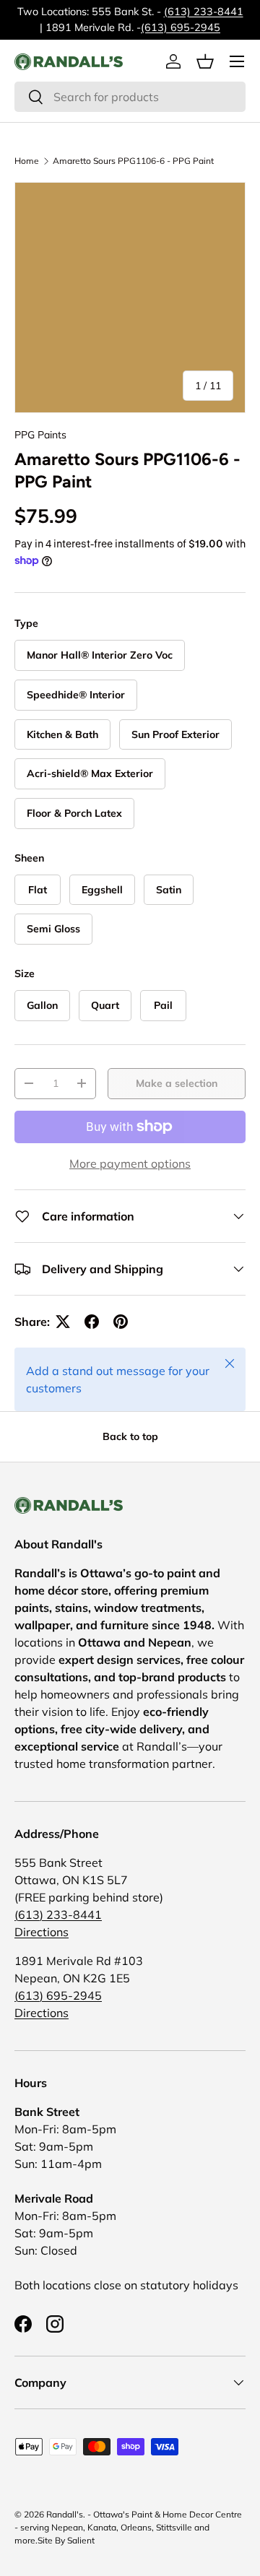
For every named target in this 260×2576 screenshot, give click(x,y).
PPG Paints (40, 435)
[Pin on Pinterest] (121, 1322)
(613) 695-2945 (181, 27)
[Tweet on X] (63, 1322)
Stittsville (174, 2527)
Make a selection (177, 1083)
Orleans (136, 2527)
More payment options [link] (130, 1163)
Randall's (65, 2514)
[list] (130, 298)
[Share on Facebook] (92, 1322)
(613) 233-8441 (204, 12)
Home (27, 161)
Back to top (130, 1436)
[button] (205, 61)
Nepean (67, 2527)
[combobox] (130, 97)
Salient (81, 2540)
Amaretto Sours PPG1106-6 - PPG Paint (133, 161)
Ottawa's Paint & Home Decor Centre (168, 2514)
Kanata (102, 2527)
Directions (42, 1932)
